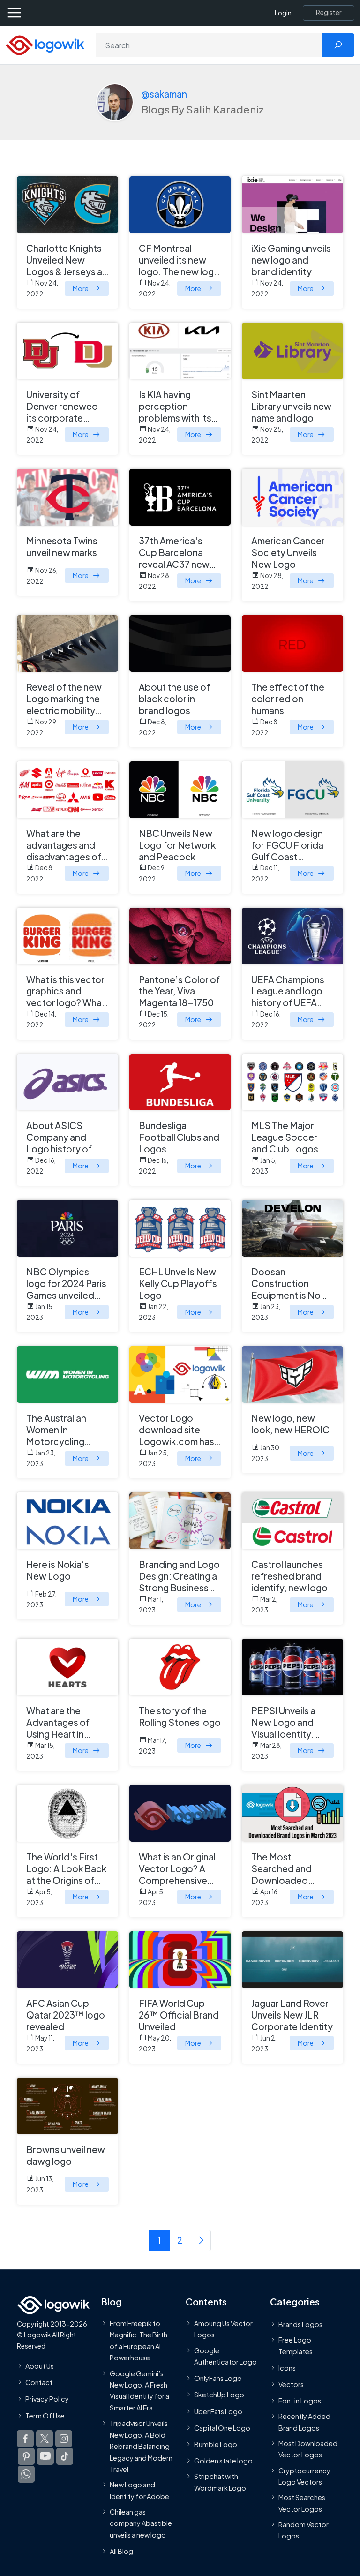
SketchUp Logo (219, 2395)
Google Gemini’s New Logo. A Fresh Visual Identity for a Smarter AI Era (139, 2390)
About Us (40, 2366)
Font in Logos (300, 2401)
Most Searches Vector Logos (302, 2503)
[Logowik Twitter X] (45, 2438)
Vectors (291, 2384)
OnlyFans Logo (218, 2378)
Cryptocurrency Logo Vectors (304, 2476)
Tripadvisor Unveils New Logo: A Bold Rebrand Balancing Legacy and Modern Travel (141, 2446)
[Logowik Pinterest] (26, 2456)
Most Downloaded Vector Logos (308, 2449)
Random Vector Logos (304, 2530)
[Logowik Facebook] (25, 2438)
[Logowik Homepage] (45, 44)
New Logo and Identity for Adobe (139, 2490)
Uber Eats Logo (218, 2411)
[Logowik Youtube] (45, 2456)
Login (283, 13)
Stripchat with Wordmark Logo (220, 2482)
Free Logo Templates (296, 2345)
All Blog (121, 2551)
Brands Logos (300, 2324)
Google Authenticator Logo (225, 2356)
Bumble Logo (216, 2444)
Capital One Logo (222, 2427)
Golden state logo (223, 2461)
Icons (287, 2367)
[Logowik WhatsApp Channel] (26, 2474)
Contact (39, 2382)
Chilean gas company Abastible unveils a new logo (141, 2523)
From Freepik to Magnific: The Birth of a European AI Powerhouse (139, 2340)
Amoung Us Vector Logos (223, 2329)
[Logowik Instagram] (64, 2438)
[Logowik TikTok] (65, 2456)
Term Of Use (45, 2415)
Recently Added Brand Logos (304, 2422)
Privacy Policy (47, 2399)
